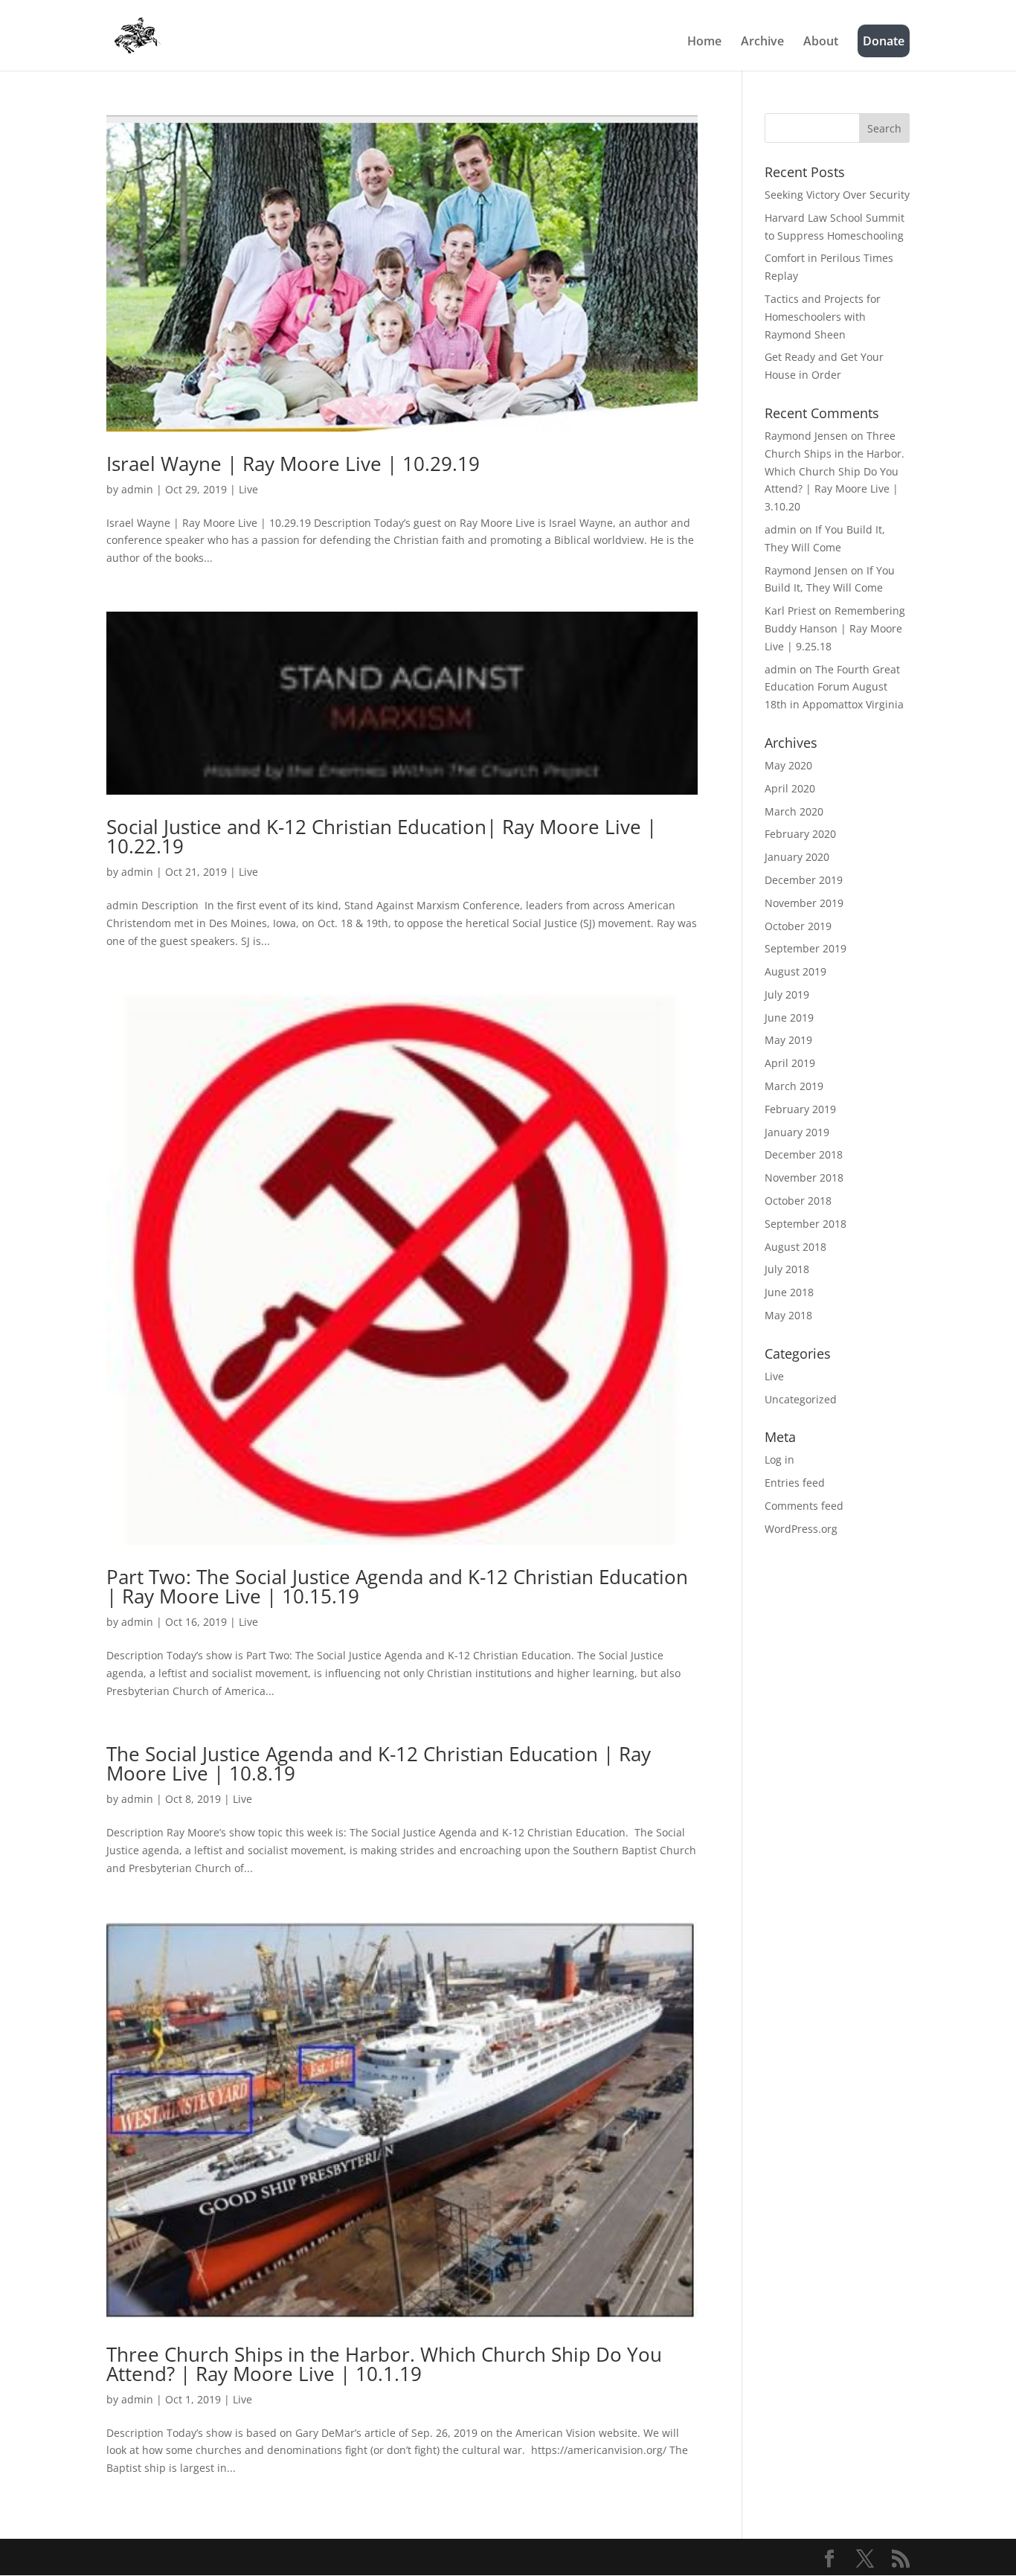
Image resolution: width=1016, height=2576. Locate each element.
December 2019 (804, 880)
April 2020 (790, 788)
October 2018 (798, 1201)
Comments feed (804, 1506)
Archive (762, 42)
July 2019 (787, 994)
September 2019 (806, 948)
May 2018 (788, 1315)
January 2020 (797, 857)
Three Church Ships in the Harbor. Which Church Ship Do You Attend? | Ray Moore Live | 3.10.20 (835, 471)
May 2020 (788, 765)
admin (137, 489)
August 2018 (795, 1247)
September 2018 (806, 1224)
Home (704, 42)
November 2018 (804, 1178)
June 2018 (789, 1292)
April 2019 (790, 1063)
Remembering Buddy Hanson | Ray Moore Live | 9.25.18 (835, 628)
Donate (884, 41)
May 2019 (788, 1040)
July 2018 (787, 1269)
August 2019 (795, 971)
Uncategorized (801, 1399)
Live (248, 489)
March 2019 (794, 1086)
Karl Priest (790, 611)
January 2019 (797, 1132)
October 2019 (798, 926)
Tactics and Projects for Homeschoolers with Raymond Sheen (823, 317)
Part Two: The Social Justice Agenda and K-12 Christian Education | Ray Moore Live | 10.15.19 (397, 1586)
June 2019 (789, 1018)
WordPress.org (801, 1529)
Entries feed (795, 1483)
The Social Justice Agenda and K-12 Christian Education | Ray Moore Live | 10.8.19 (379, 1763)
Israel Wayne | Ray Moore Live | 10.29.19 (293, 464)
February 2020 (800, 834)
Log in (779, 1460)
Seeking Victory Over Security (837, 195)
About (821, 42)
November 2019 (804, 903)
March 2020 (794, 811)
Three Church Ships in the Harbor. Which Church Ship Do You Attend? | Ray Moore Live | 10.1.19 (384, 2364)
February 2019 (800, 1109)
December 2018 (804, 1154)
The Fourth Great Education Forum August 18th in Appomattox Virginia (834, 687)
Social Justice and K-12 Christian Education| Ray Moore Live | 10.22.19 (382, 836)
